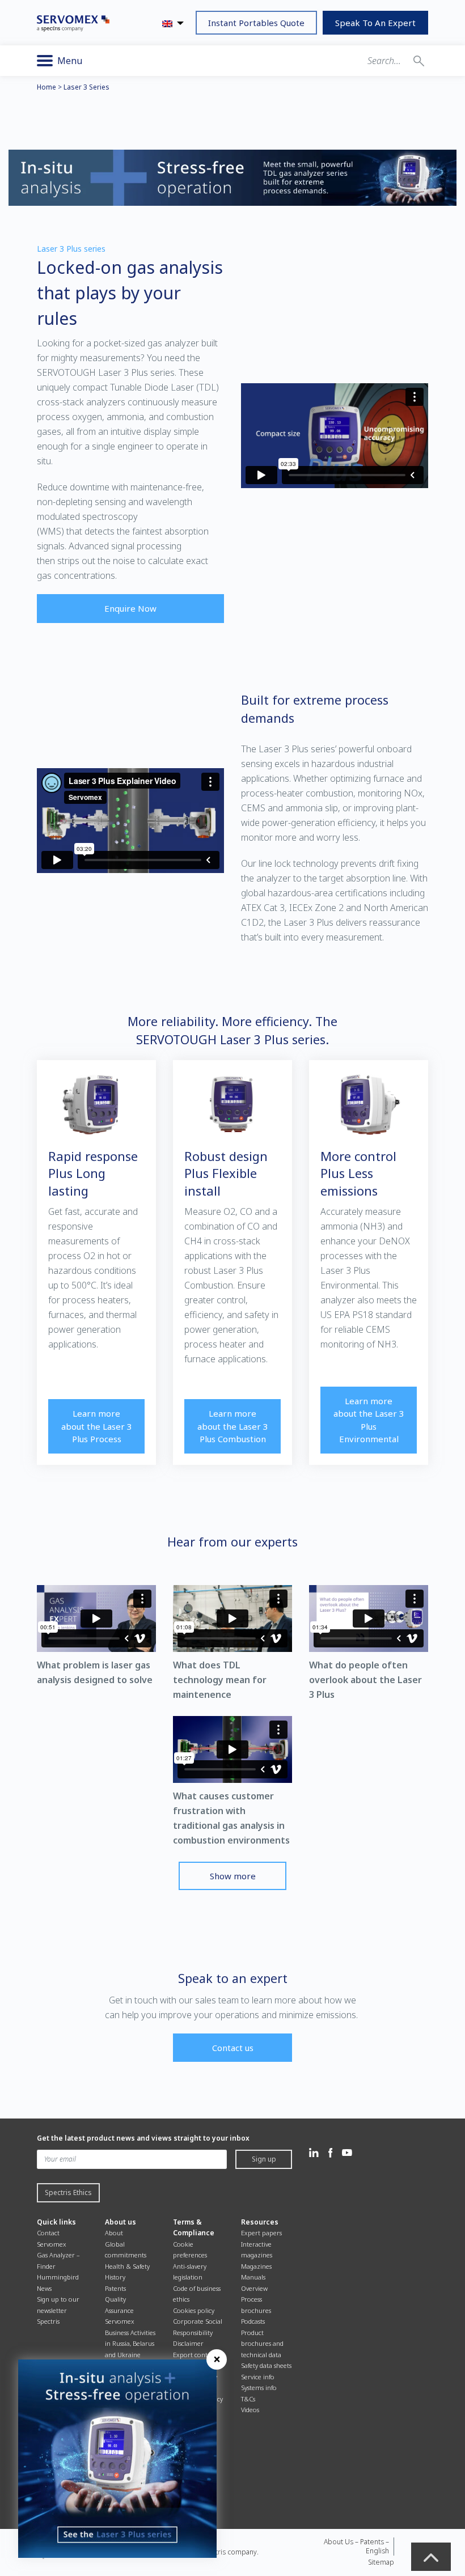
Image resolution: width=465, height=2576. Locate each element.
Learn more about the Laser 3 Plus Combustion (233, 1426)
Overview (254, 2288)
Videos (250, 2410)
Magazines (256, 2266)
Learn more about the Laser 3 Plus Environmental (369, 1420)
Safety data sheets (266, 2365)
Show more (233, 1876)
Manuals (253, 2277)
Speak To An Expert (375, 23)
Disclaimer (188, 2343)
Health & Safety (127, 2266)
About (114, 2233)
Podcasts (253, 2321)
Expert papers (261, 2233)
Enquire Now (130, 608)
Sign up (264, 2159)
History (115, 2277)
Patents (115, 2288)
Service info (258, 2377)
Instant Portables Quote (256, 23)
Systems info (259, 2388)
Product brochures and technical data (262, 2344)
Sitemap (381, 2562)
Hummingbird (58, 2277)
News (44, 2288)
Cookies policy (194, 2310)
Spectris (48, 2321)
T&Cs (248, 2399)
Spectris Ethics (68, 2192)
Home (46, 87)
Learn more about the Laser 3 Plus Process (97, 1426)
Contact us (233, 2048)
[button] (419, 61)
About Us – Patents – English (356, 2546)
